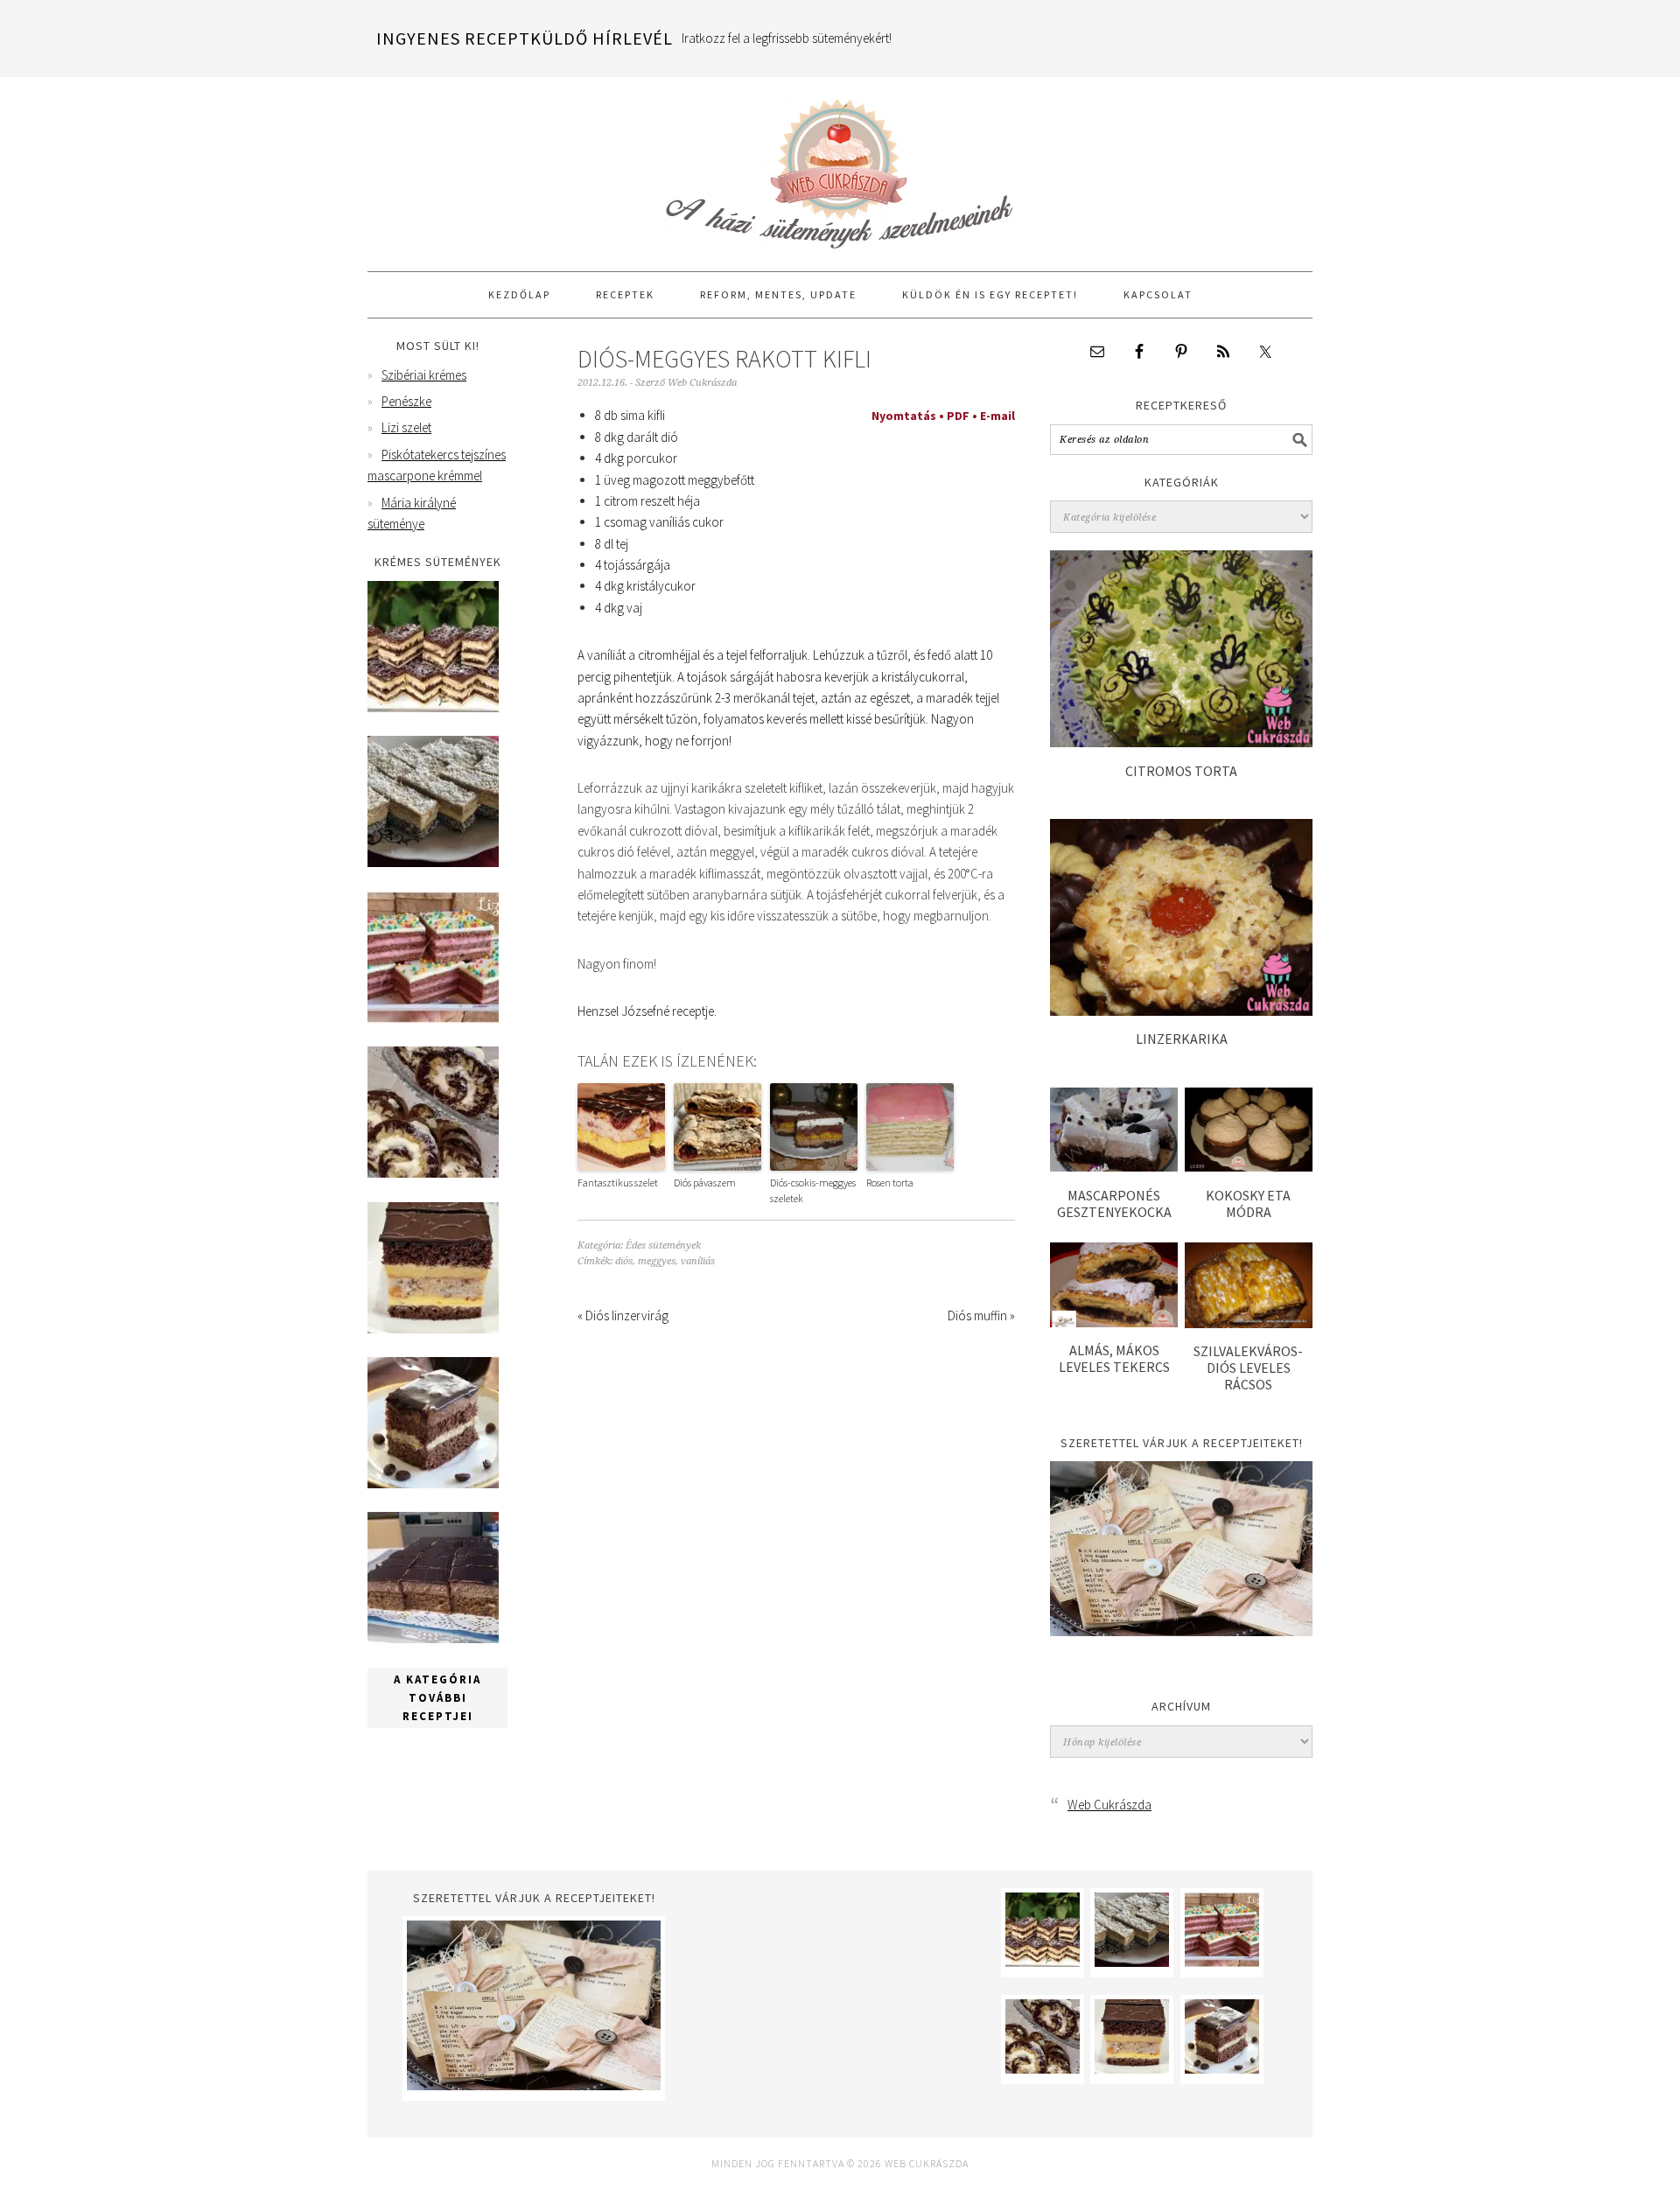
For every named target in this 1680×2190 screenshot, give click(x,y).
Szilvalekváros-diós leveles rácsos (1248, 1368)
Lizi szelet (406, 427)
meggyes (657, 1261)
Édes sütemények (663, 1245)
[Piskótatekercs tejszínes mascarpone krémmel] (433, 1173)
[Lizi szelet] (433, 1018)
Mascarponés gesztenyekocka (1114, 1203)
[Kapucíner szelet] (433, 1483)
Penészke (406, 401)
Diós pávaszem (705, 1182)
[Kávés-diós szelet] (433, 1638)
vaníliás (698, 1261)
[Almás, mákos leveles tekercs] (1114, 1322)
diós (624, 1261)
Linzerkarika (1182, 1039)
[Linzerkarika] (1181, 1011)
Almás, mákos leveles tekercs (1114, 1358)
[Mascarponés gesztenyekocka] (1114, 1167)
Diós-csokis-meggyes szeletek (813, 1190)
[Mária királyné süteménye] (433, 1329)
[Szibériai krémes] (433, 707)
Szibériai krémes (424, 375)
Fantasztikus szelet (618, 1182)
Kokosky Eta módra (1248, 1203)
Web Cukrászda (840, 166)
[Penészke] (433, 862)
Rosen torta (890, 1182)
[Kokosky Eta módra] (1249, 1167)
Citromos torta (1181, 771)
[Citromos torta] (1181, 742)
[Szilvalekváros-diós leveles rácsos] (1249, 1323)
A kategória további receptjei (437, 1698)
